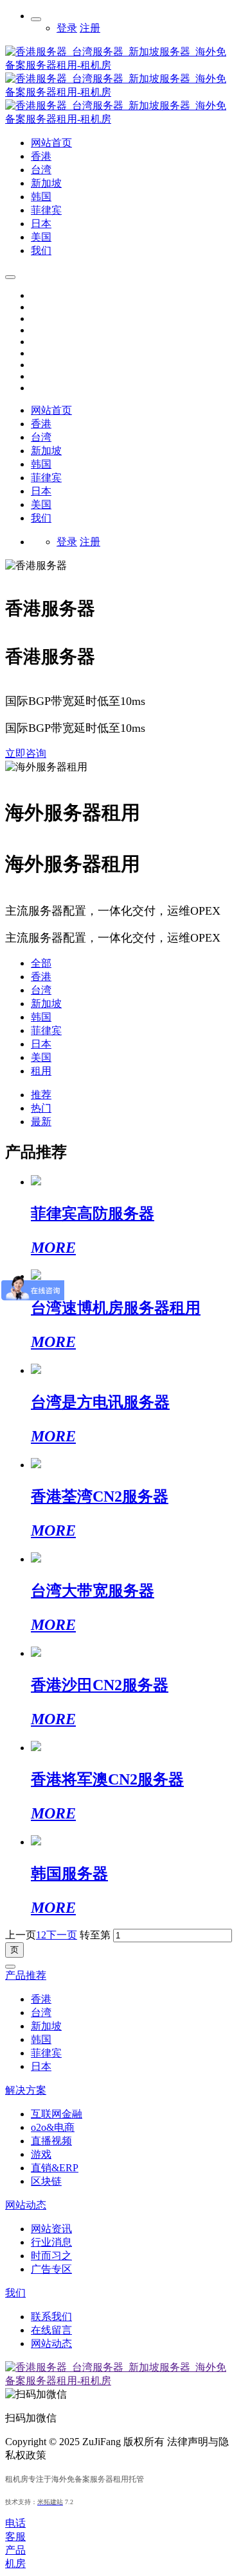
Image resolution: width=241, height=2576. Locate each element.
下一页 (62, 1935)
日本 (41, 1044)
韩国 (41, 1017)
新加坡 (46, 1004)
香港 (41, 977)
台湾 (41, 990)
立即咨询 (26, 753)
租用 (41, 1071)
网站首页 (51, 410)
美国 (41, 1057)
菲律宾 (46, 1030)
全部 (41, 963)
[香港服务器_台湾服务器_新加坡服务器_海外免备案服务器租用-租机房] (121, 119)
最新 (41, 1122)
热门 (41, 1108)
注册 (90, 28)
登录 (67, 28)
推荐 (41, 1095)
